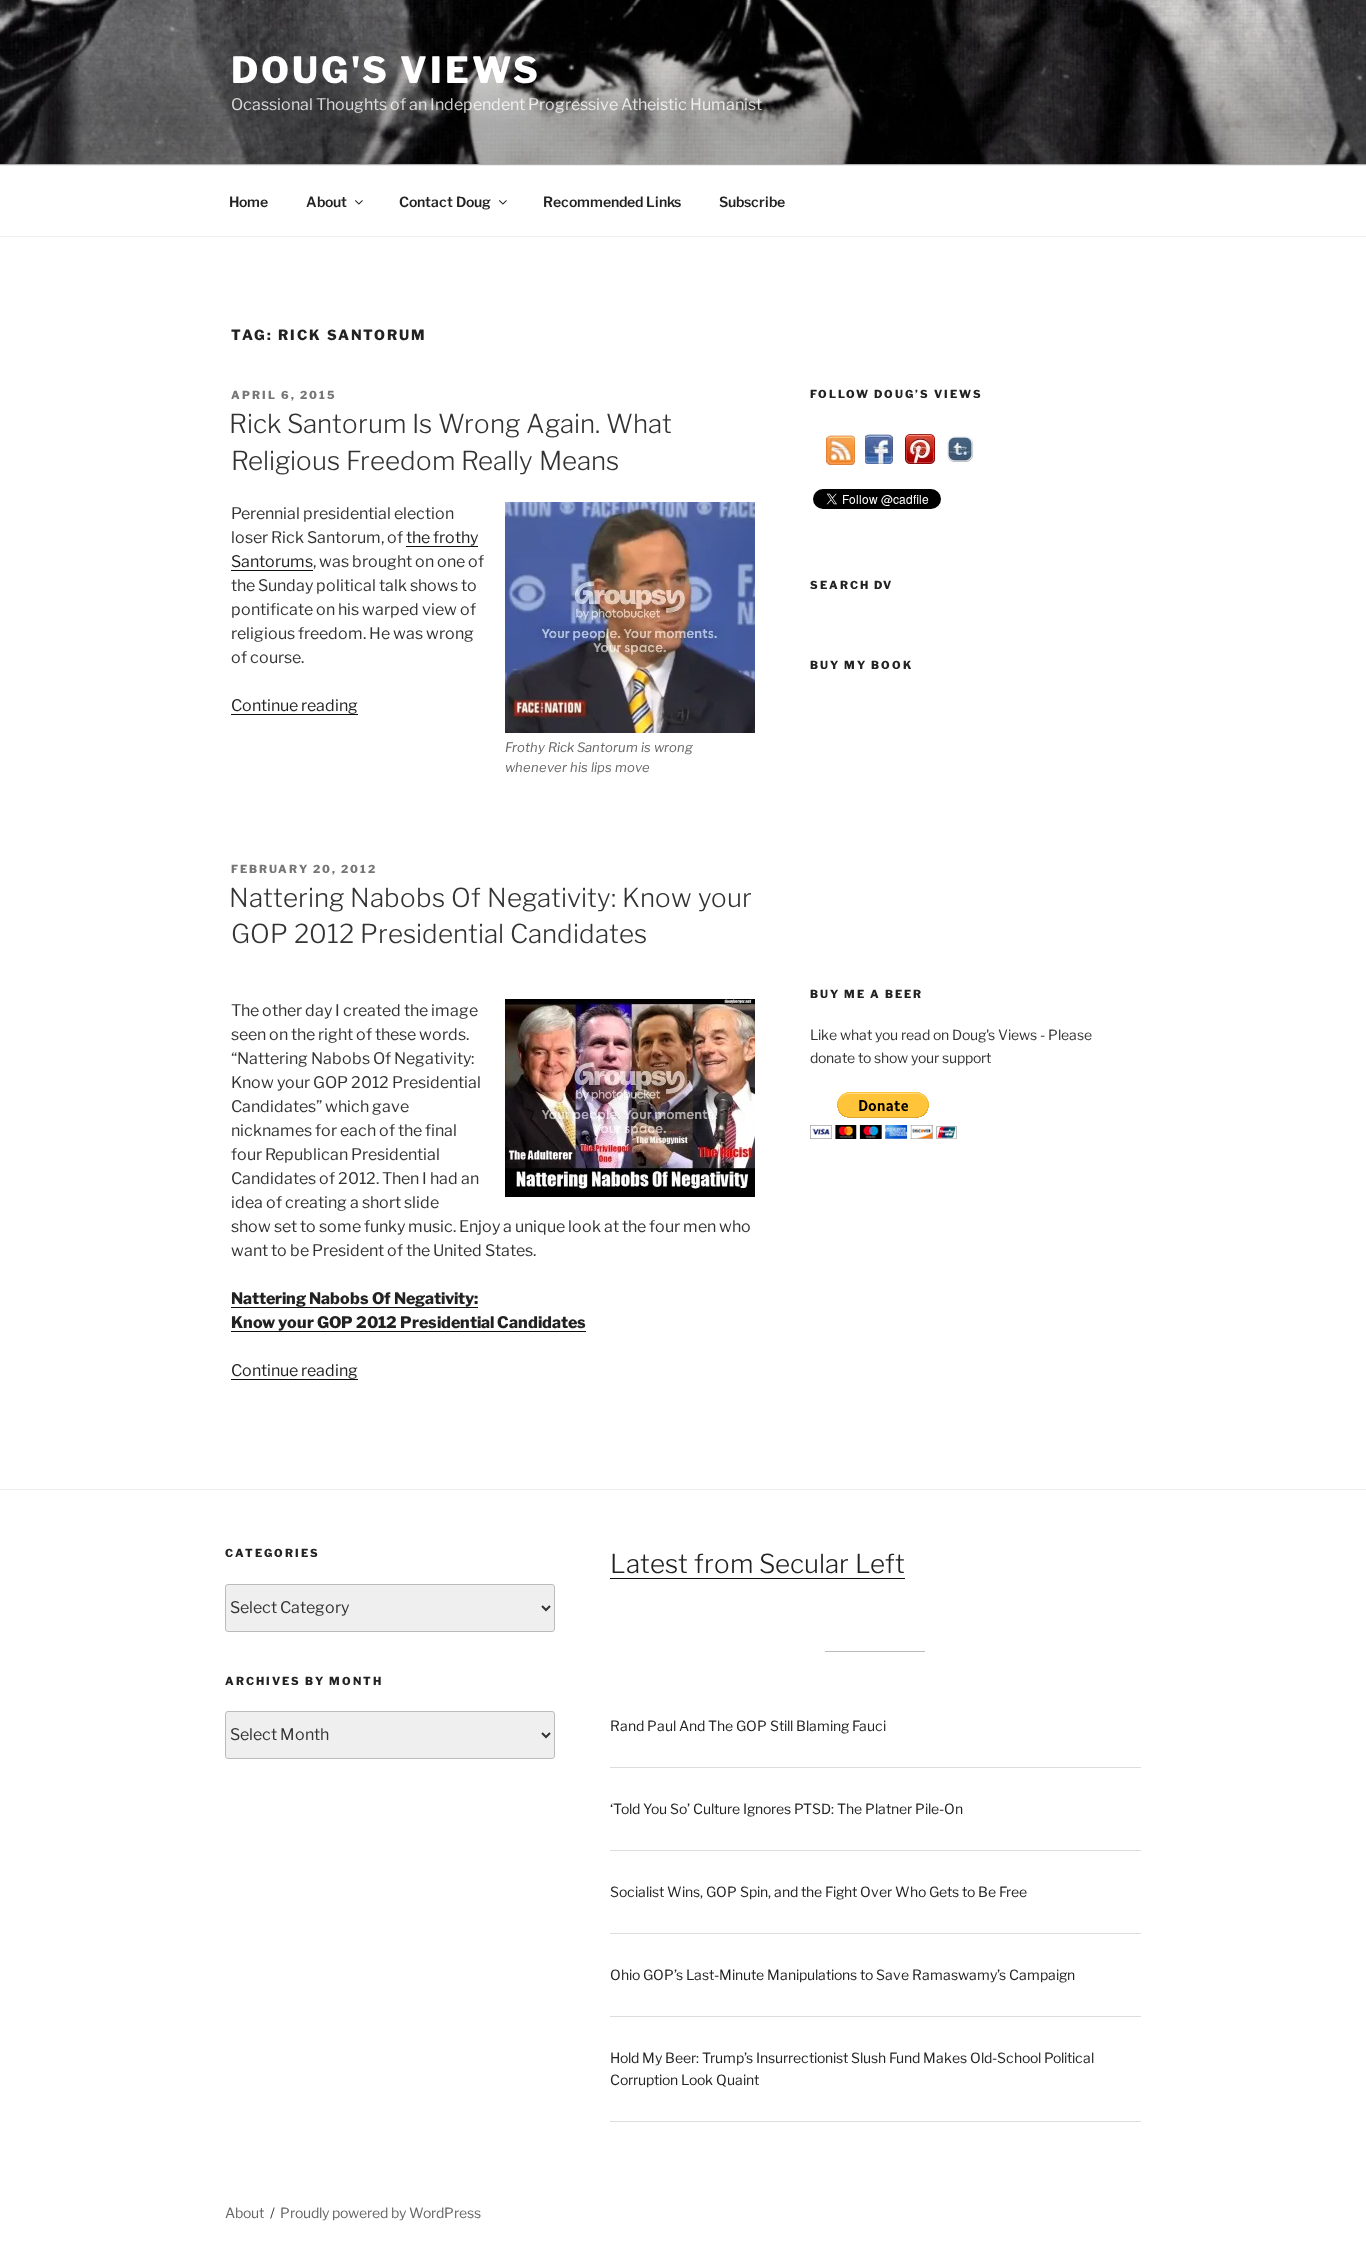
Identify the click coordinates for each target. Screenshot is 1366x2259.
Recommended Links (612, 201)
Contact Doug (445, 201)
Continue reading (294, 705)
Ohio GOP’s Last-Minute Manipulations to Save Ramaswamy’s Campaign (842, 1974)
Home (248, 201)
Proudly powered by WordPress (380, 2212)
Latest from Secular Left (757, 1563)
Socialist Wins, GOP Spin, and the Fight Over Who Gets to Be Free (818, 1891)
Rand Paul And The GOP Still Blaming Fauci (748, 1725)
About (326, 201)
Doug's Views (386, 70)
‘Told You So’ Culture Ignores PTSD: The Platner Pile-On (786, 1808)
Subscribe (752, 201)
